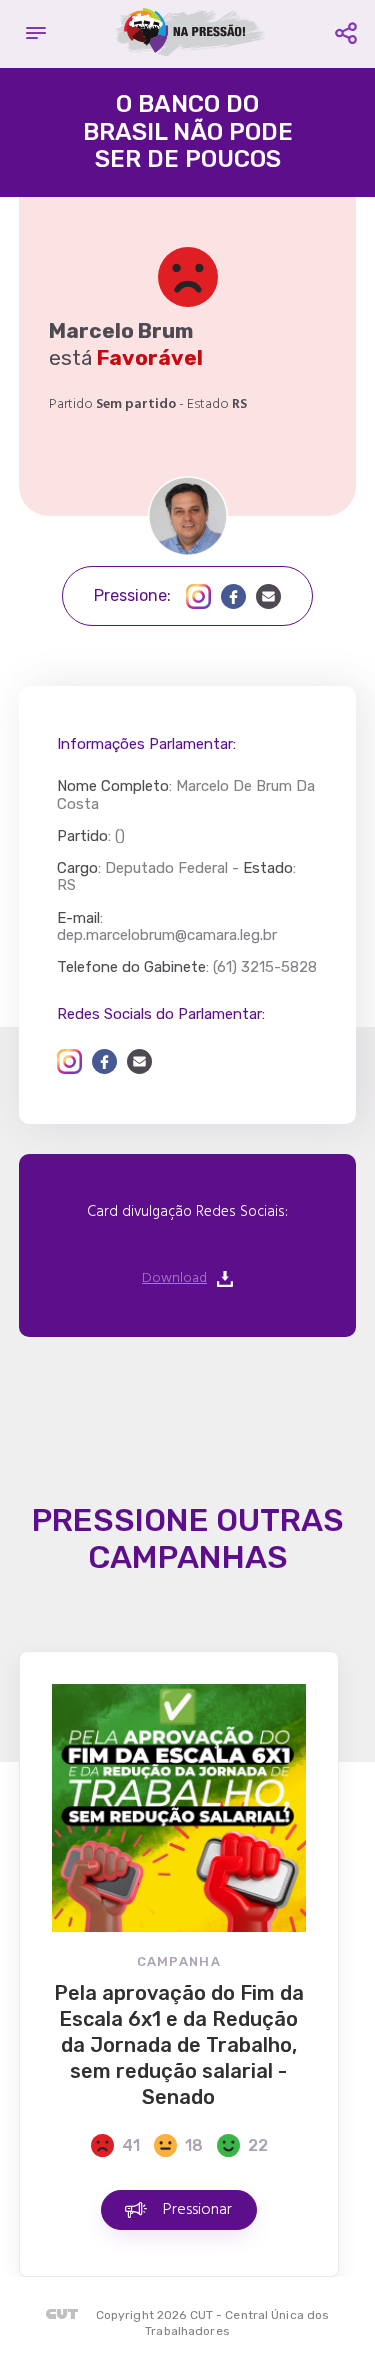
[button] (36, 34)
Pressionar (197, 2210)
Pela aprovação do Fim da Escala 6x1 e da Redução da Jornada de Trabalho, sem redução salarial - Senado (179, 2045)
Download (174, 1279)
